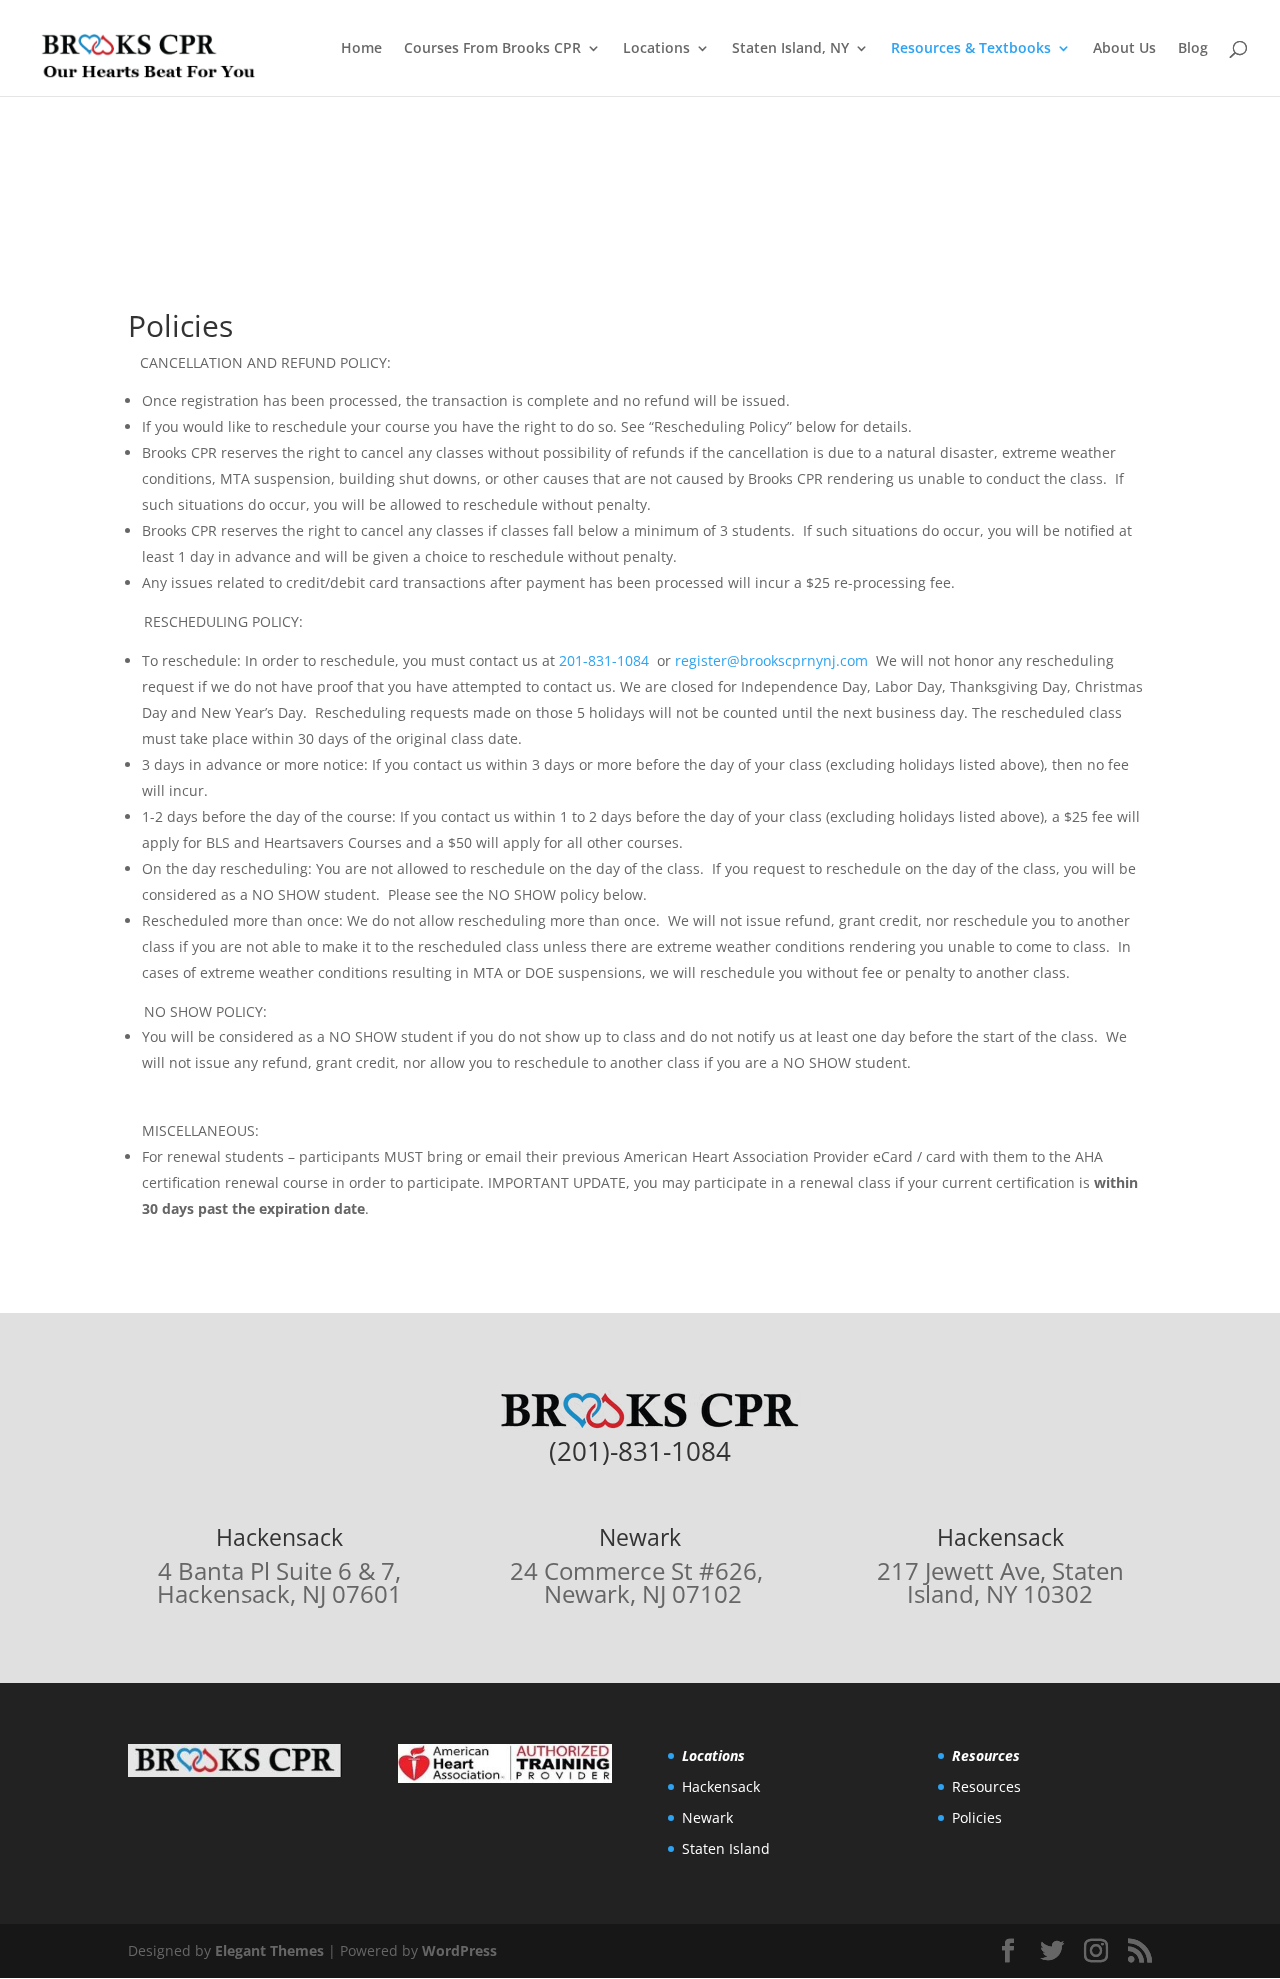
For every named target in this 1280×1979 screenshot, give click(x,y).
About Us (1124, 49)
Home (361, 49)
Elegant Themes (269, 1950)
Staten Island (726, 1848)
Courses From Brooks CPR (492, 49)
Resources (986, 1786)
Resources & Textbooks (971, 49)
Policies (977, 1817)
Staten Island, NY (790, 49)
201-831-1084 (604, 660)
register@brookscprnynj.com (771, 660)
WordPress (459, 1950)
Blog (1193, 49)
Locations (656, 49)
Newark (707, 1817)
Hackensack (721, 1786)
